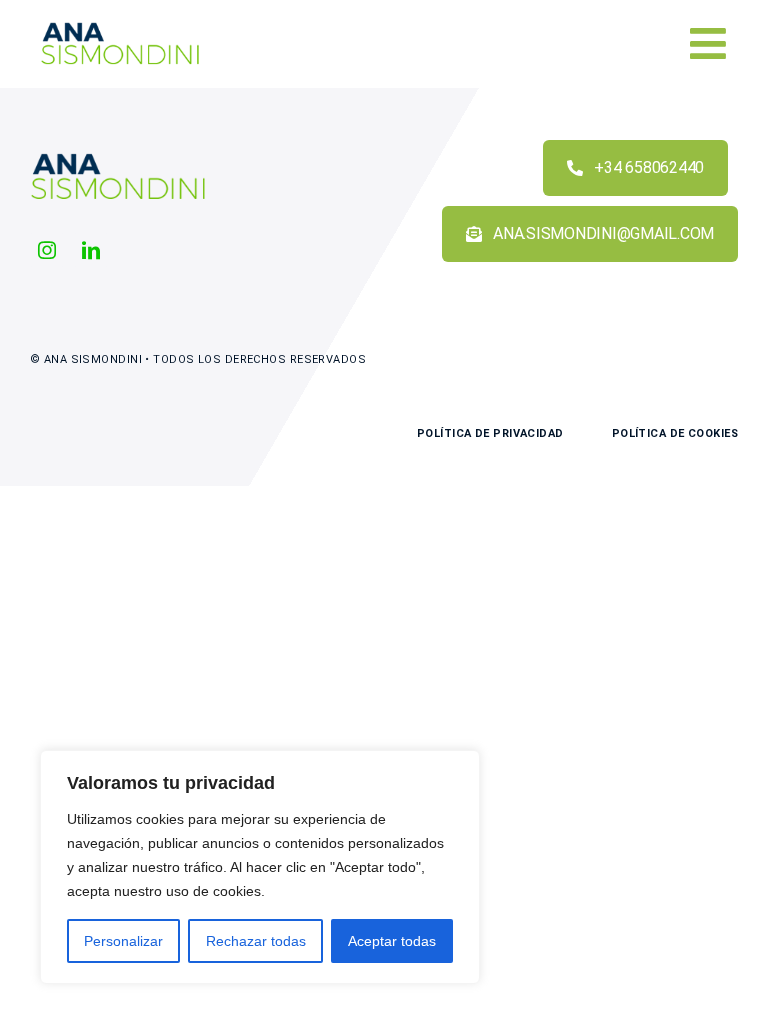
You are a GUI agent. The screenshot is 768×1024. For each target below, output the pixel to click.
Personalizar (123, 941)
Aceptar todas (392, 941)
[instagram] (47, 250)
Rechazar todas (256, 941)
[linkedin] (91, 250)
